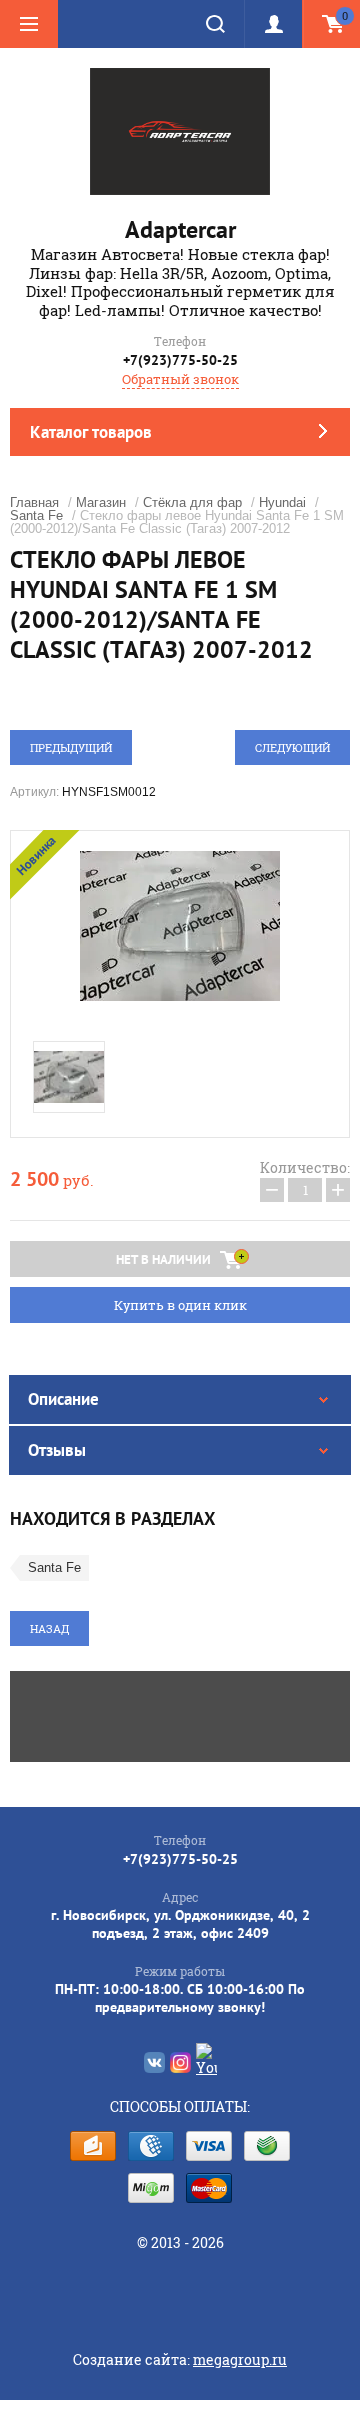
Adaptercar (180, 229)
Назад (49, 1628)
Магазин (101, 502)
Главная (34, 502)
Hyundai (282, 502)
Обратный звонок (180, 379)
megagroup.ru (240, 2359)
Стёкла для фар (192, 502)
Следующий (292, 747)
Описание (63, 1399)
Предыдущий (71, 747)
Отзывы (57, 1450)
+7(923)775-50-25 (180, 360)
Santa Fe (36, 515)
